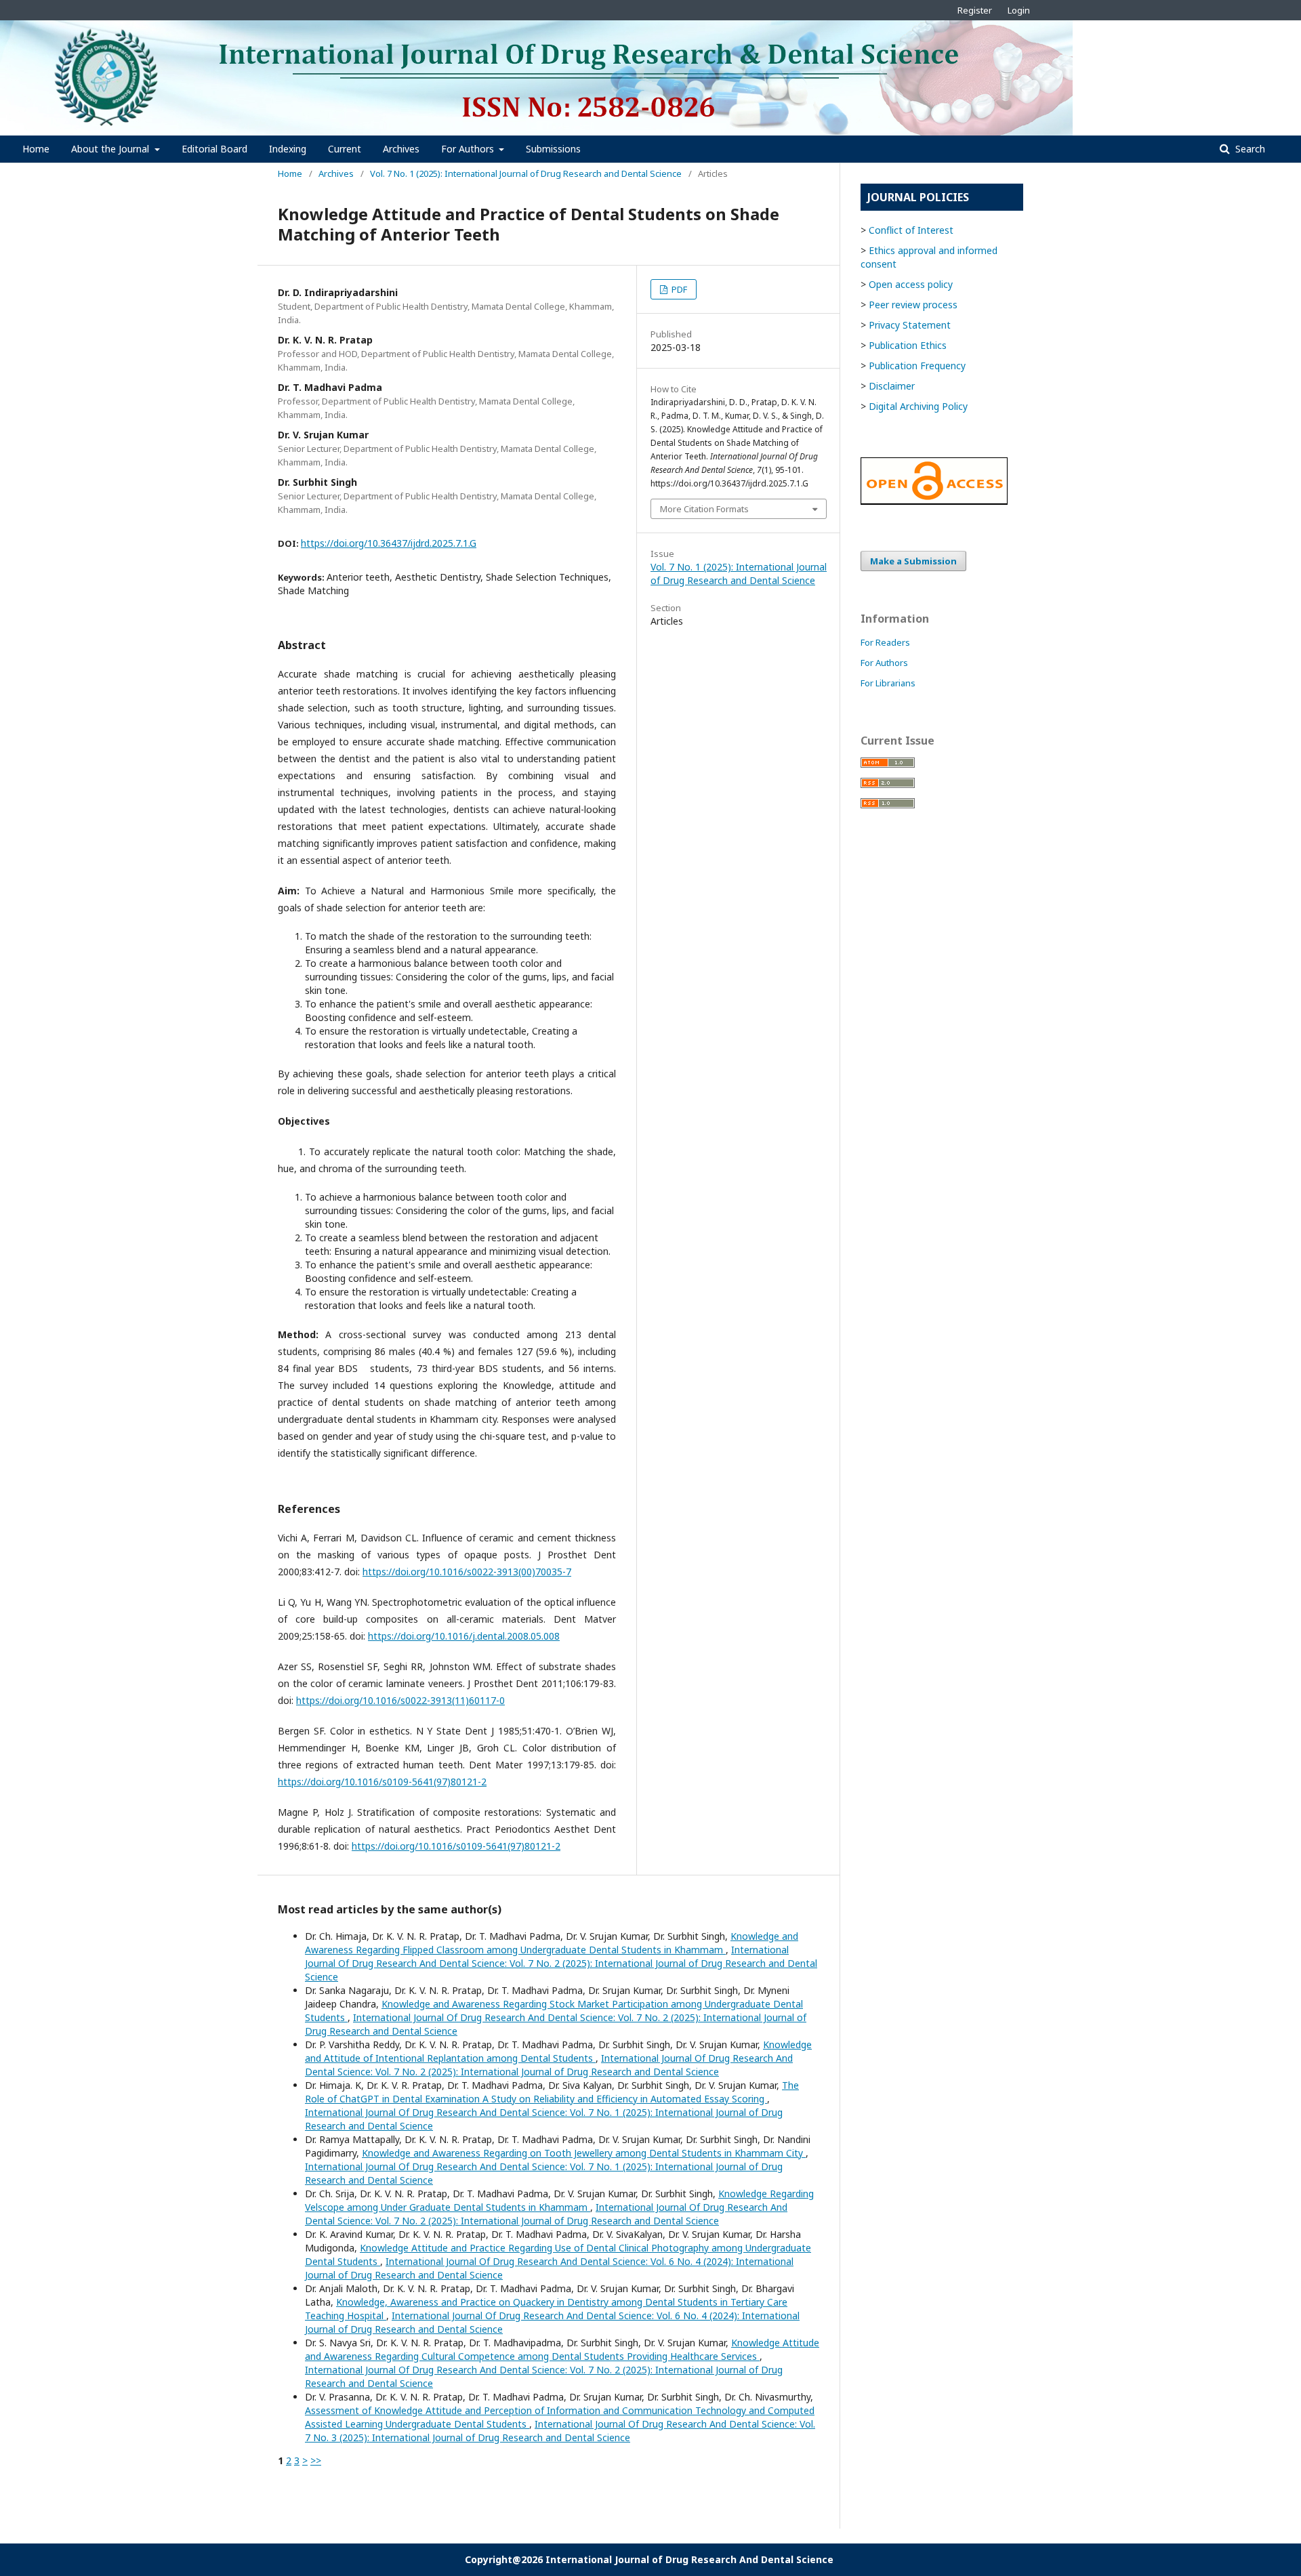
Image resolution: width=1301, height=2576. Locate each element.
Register (975, 10)
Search (1249, 149)
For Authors (469, 149)
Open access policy (911, 284)
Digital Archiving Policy (918, 406)
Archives (401, 149)
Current (345, 149)
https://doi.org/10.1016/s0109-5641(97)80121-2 (382, 1782)
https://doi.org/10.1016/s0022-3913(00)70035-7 (467, 1572)
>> (316, 2460)
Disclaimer (892, 386)
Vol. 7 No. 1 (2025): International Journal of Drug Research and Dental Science (526, 173)
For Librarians (888, 683)
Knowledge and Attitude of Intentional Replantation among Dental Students (558, 2051)
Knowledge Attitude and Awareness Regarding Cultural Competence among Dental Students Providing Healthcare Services (562, 2349)
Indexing (288, 149)
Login (1019, 10)
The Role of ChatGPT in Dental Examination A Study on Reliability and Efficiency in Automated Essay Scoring (552, 2092)
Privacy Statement (910, 325)
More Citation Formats (704, 509)
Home (36, 149)
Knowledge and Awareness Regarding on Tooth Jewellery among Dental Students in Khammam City (584, 2153)
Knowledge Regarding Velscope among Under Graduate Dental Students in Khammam (559, 2200)
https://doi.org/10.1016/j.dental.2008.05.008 (464, 1636)
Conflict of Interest (911, 230)
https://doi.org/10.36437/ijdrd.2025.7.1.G (389, 543)
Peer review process (913, 305)
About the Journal (111, 149)
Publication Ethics (908, 345)
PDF (678, 289)
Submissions (553, 149)
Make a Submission (913, 561)
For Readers (885, 642)
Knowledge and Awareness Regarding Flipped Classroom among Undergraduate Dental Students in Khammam (552, 1943)
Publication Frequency (917, 366)
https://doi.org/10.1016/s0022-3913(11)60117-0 (400, 1700)
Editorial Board (214, 149)
